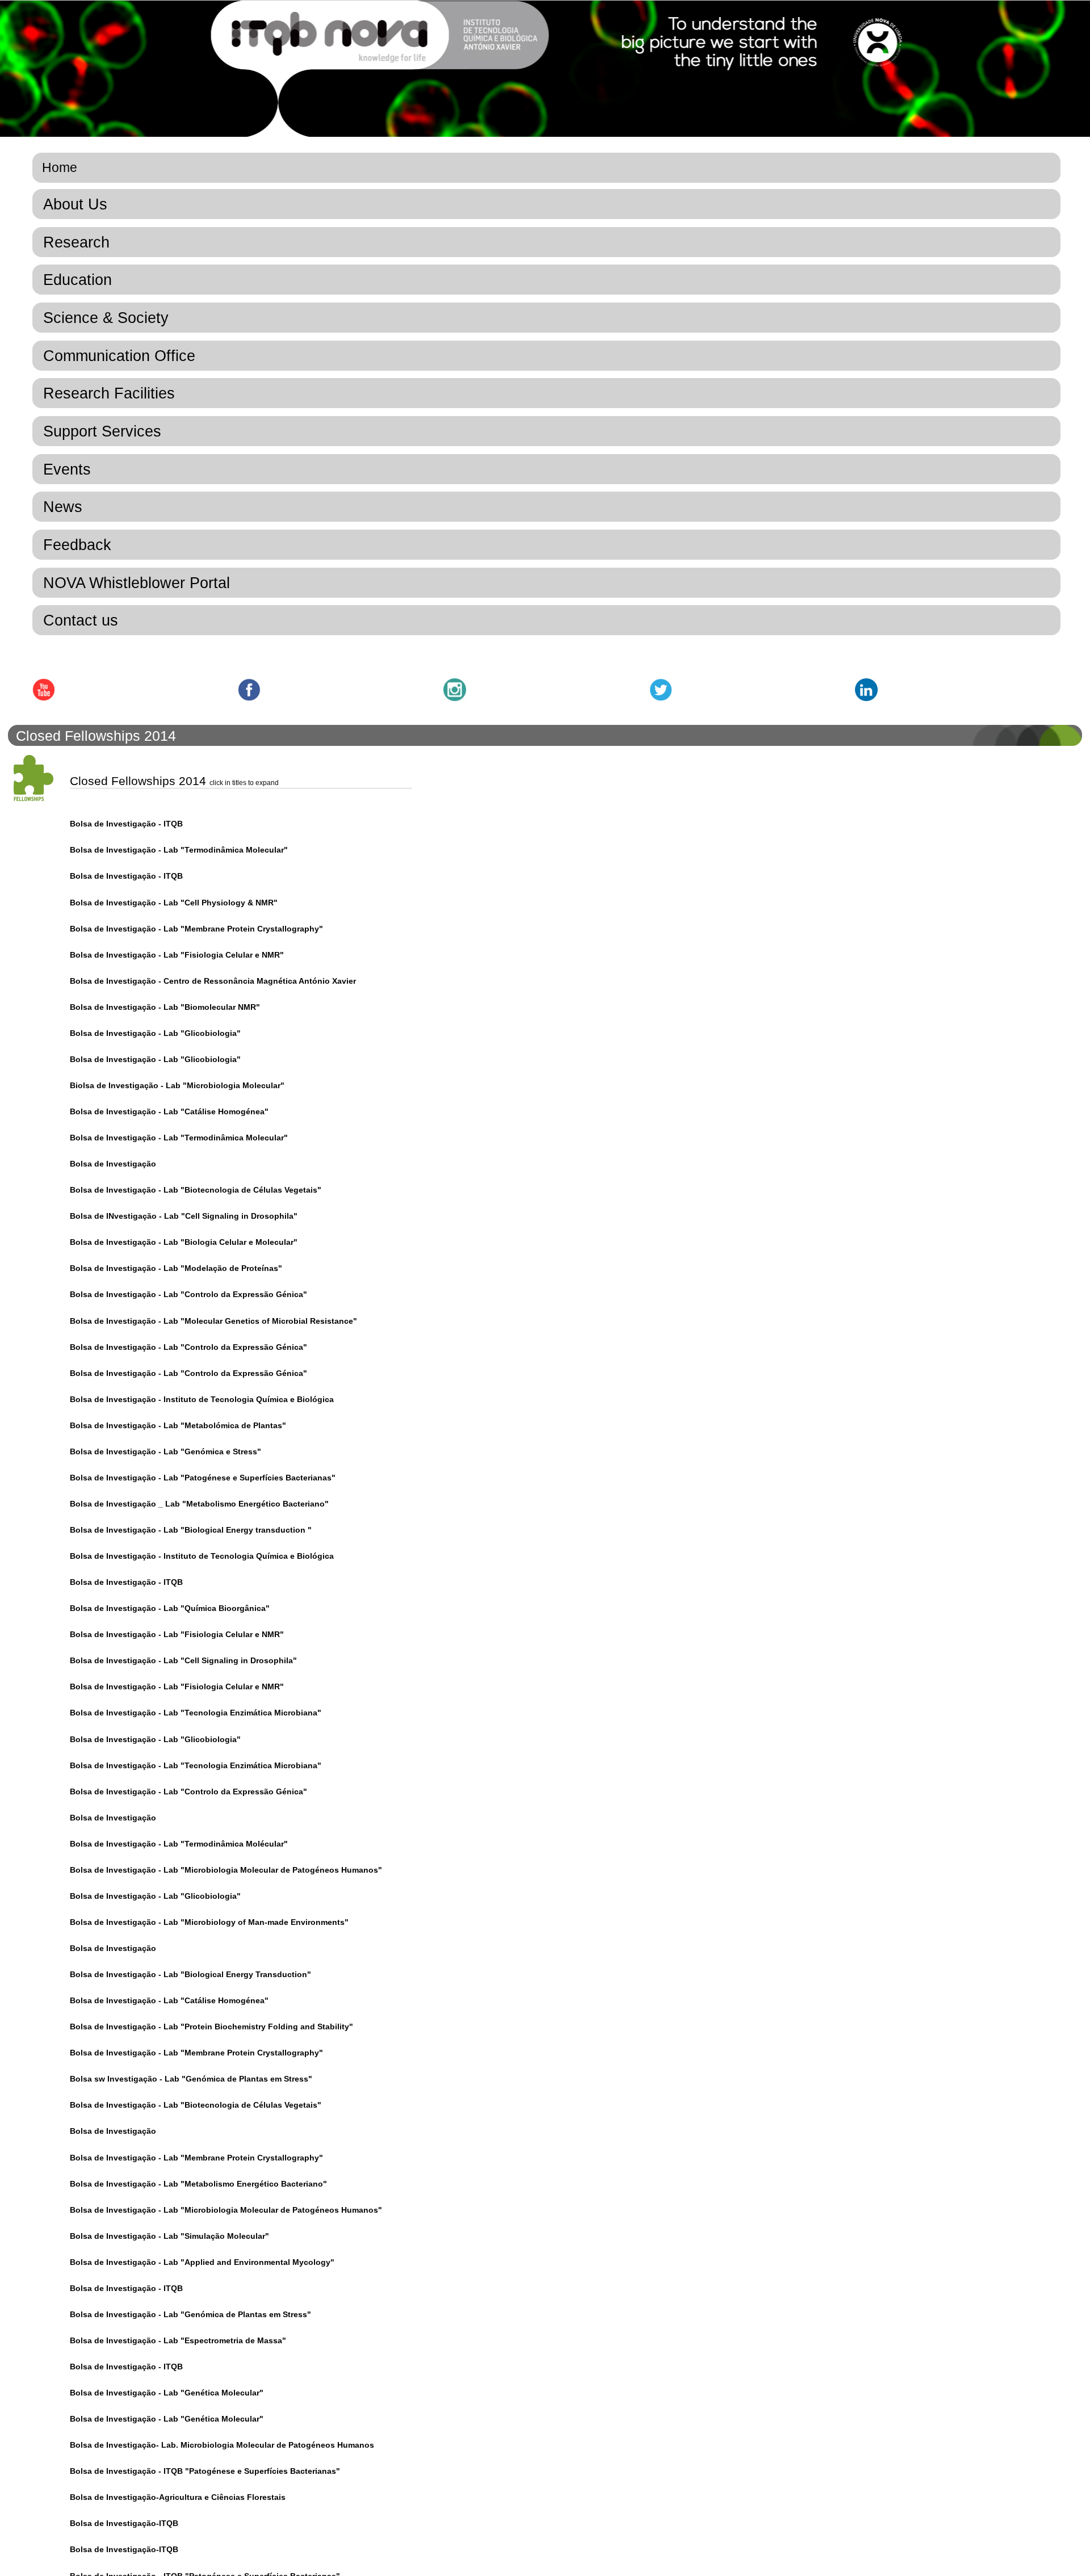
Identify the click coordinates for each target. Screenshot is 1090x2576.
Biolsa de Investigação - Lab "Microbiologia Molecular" (177, 1085)
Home (60, 167)
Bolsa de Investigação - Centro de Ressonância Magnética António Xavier (213, 981)
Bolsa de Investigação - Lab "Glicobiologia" (155, 1033)
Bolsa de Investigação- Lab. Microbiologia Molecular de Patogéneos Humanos (222, 2445)
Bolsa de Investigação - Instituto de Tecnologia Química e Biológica (202, 1399)
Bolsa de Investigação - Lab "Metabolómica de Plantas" (178, 1425)
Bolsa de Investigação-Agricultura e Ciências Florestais (178, 2497)
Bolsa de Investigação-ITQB (124, 2523)
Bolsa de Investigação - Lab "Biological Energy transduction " (191, 1530)
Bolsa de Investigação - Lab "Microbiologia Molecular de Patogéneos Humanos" (226, 1870)
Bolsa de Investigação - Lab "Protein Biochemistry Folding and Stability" (211, 2027)
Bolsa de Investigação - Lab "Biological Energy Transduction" (190, 1974)
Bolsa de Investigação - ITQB (126, 824)
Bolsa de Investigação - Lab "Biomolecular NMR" (165, 1007)
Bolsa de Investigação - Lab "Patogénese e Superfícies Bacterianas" (203, 1478)
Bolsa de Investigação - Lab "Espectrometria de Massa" (178, 2340)
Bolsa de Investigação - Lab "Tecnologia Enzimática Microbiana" (196, 1713)
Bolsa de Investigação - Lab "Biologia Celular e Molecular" (184, 1242)
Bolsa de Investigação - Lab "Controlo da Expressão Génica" (188, 1294)
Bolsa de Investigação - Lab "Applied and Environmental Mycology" (202, 2262)
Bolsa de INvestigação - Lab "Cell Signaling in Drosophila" (184, 1216)
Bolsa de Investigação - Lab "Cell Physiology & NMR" (174, 903)
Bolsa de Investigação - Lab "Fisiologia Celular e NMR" (177, 955)
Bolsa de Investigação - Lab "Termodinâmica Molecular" (179, 850)
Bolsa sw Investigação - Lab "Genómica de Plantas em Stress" (191, 2079)
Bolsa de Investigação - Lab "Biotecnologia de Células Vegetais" (196, 1190)
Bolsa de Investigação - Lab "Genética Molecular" (167, 2393)
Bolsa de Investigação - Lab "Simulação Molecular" (169, 2236)
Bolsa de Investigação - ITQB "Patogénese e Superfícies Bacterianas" (205, 2471)
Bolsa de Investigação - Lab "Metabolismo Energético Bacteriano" (198, 2184)
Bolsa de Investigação (113, 1164)
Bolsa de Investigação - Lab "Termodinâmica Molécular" (179, 1844)
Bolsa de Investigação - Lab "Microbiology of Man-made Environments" (209, 1922)
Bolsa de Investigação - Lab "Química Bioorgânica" (170, 1608)
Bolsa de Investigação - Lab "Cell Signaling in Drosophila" (183, 1660)
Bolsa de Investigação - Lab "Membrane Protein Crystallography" (196, 929)
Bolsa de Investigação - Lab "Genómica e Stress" (165, 1451)
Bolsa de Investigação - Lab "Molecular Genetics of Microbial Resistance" (213, 1321)
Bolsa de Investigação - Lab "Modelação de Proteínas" (176, 1268)
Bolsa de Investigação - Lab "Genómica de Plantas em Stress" (190, 2314)
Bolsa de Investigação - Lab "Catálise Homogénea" (169, 1111)
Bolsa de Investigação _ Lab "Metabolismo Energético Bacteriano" (199, 1504)
